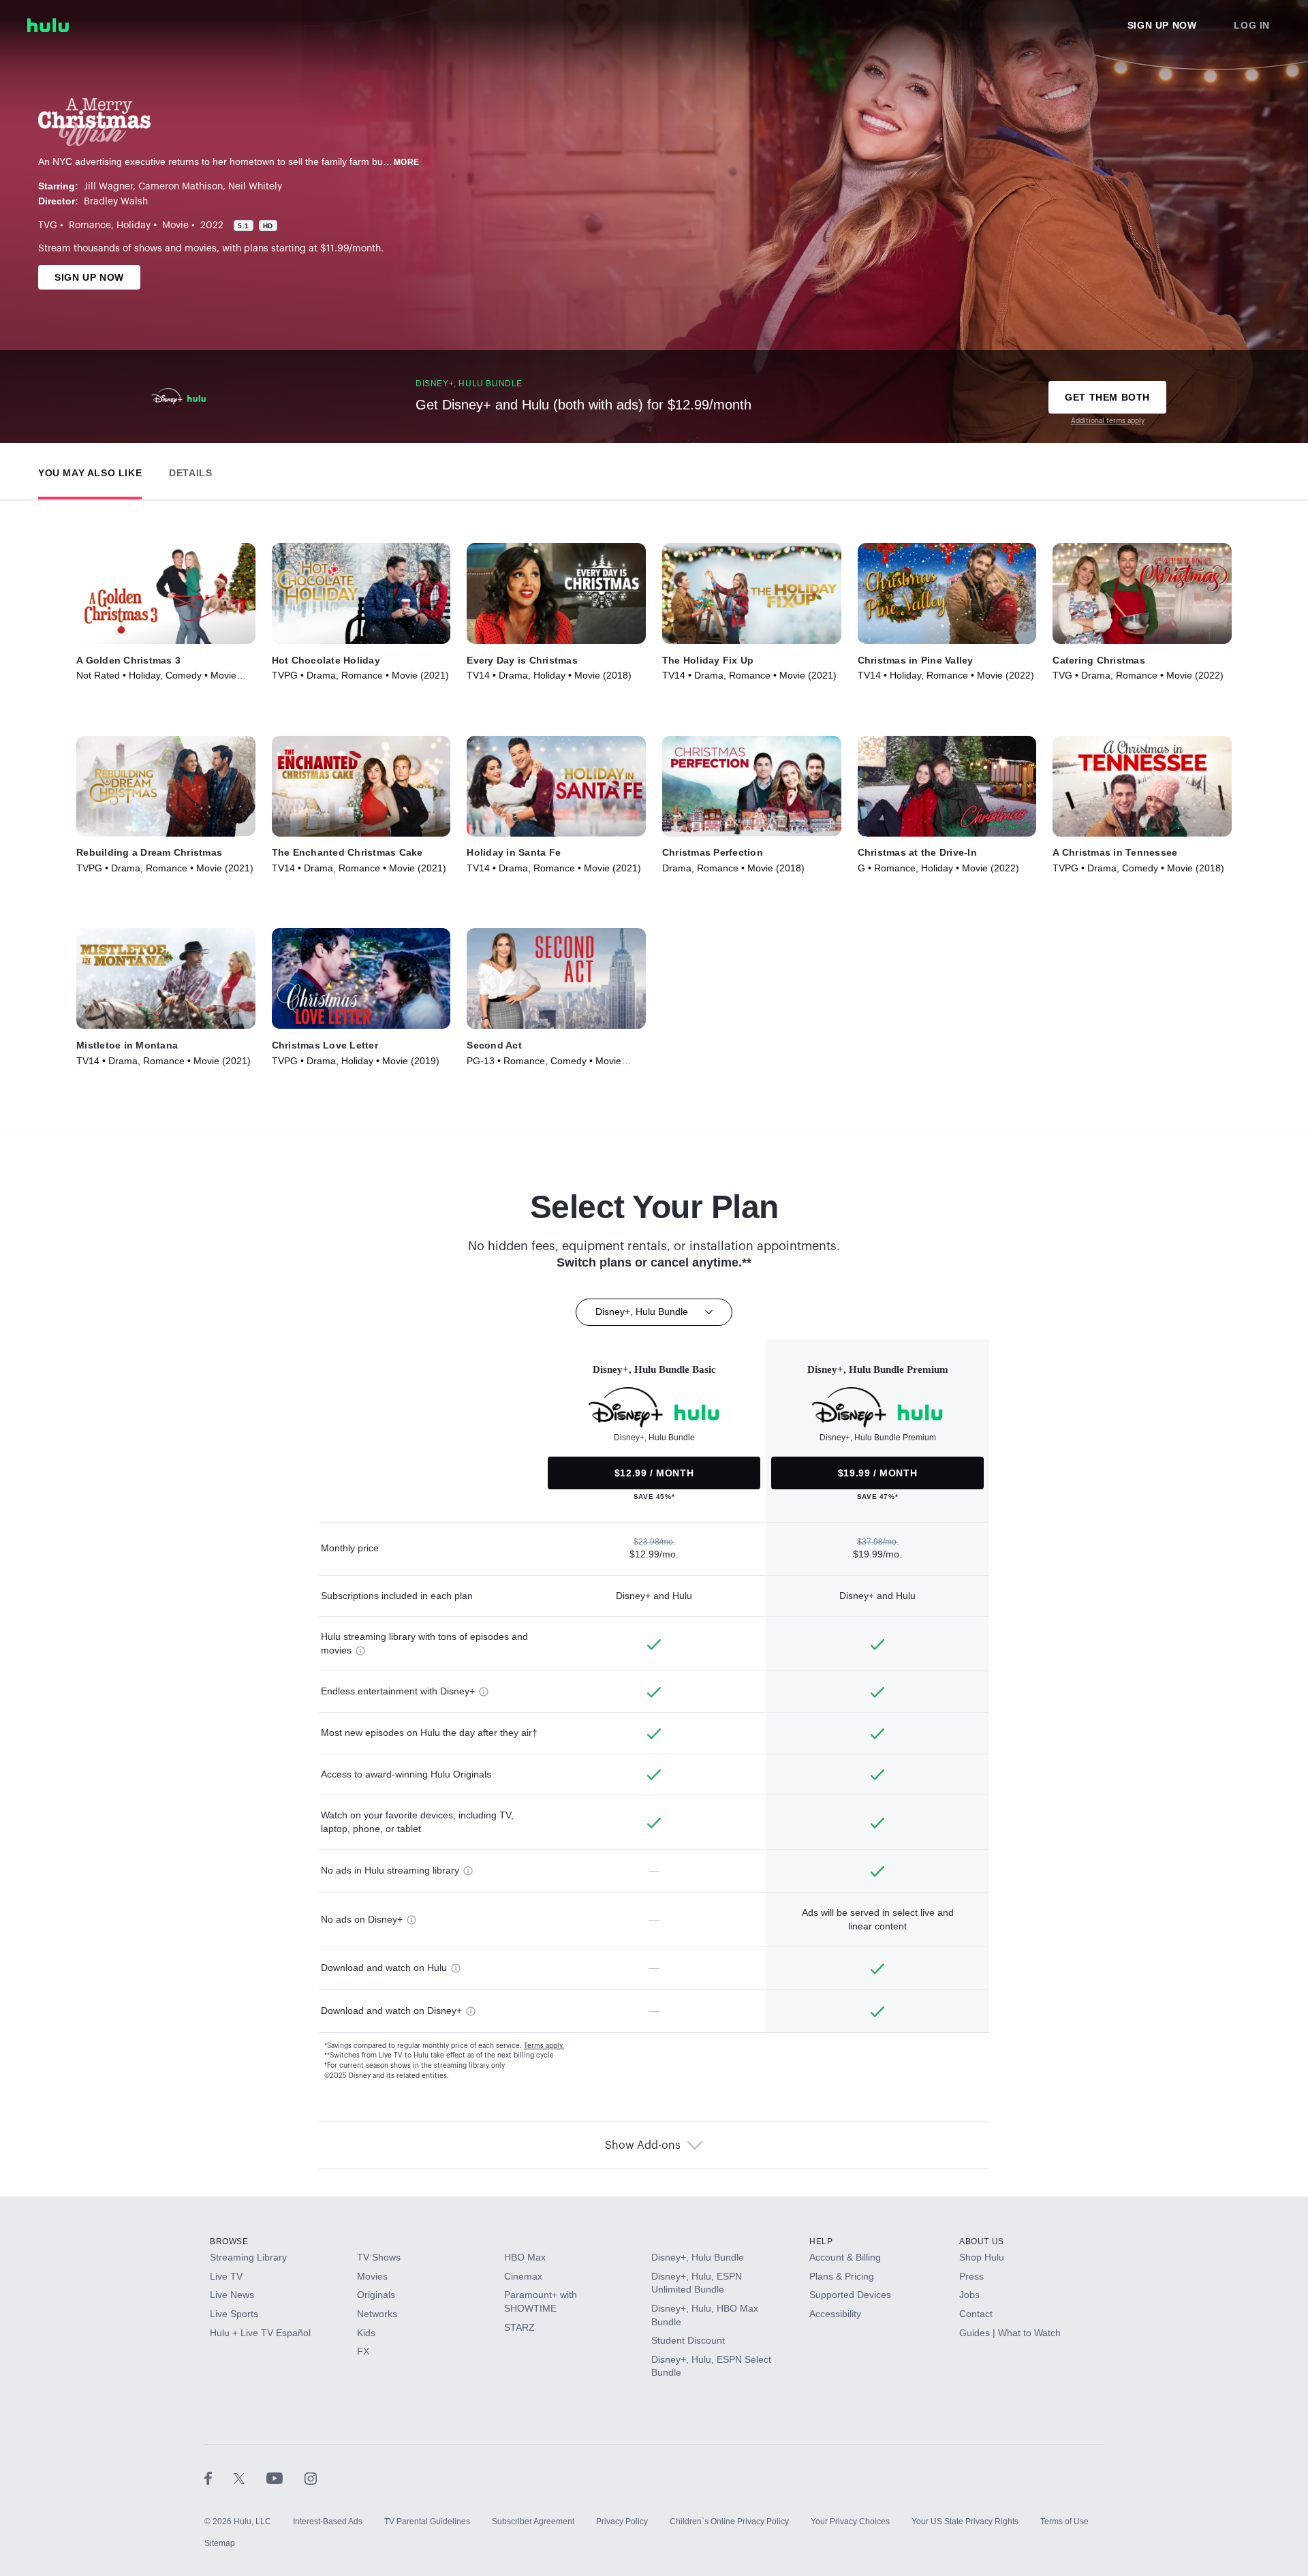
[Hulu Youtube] (285, 2478)
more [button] (407, 162)
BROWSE (229, 2241)
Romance (90, 226)
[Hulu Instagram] (311, 2478)
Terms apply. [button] (544, 2046)
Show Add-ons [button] (643, 2145)
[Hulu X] (250, 2478)
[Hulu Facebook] (219, 2478)
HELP (821, 2241)
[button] (90, 470)
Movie (175, 226)
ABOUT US (982, 2241)
